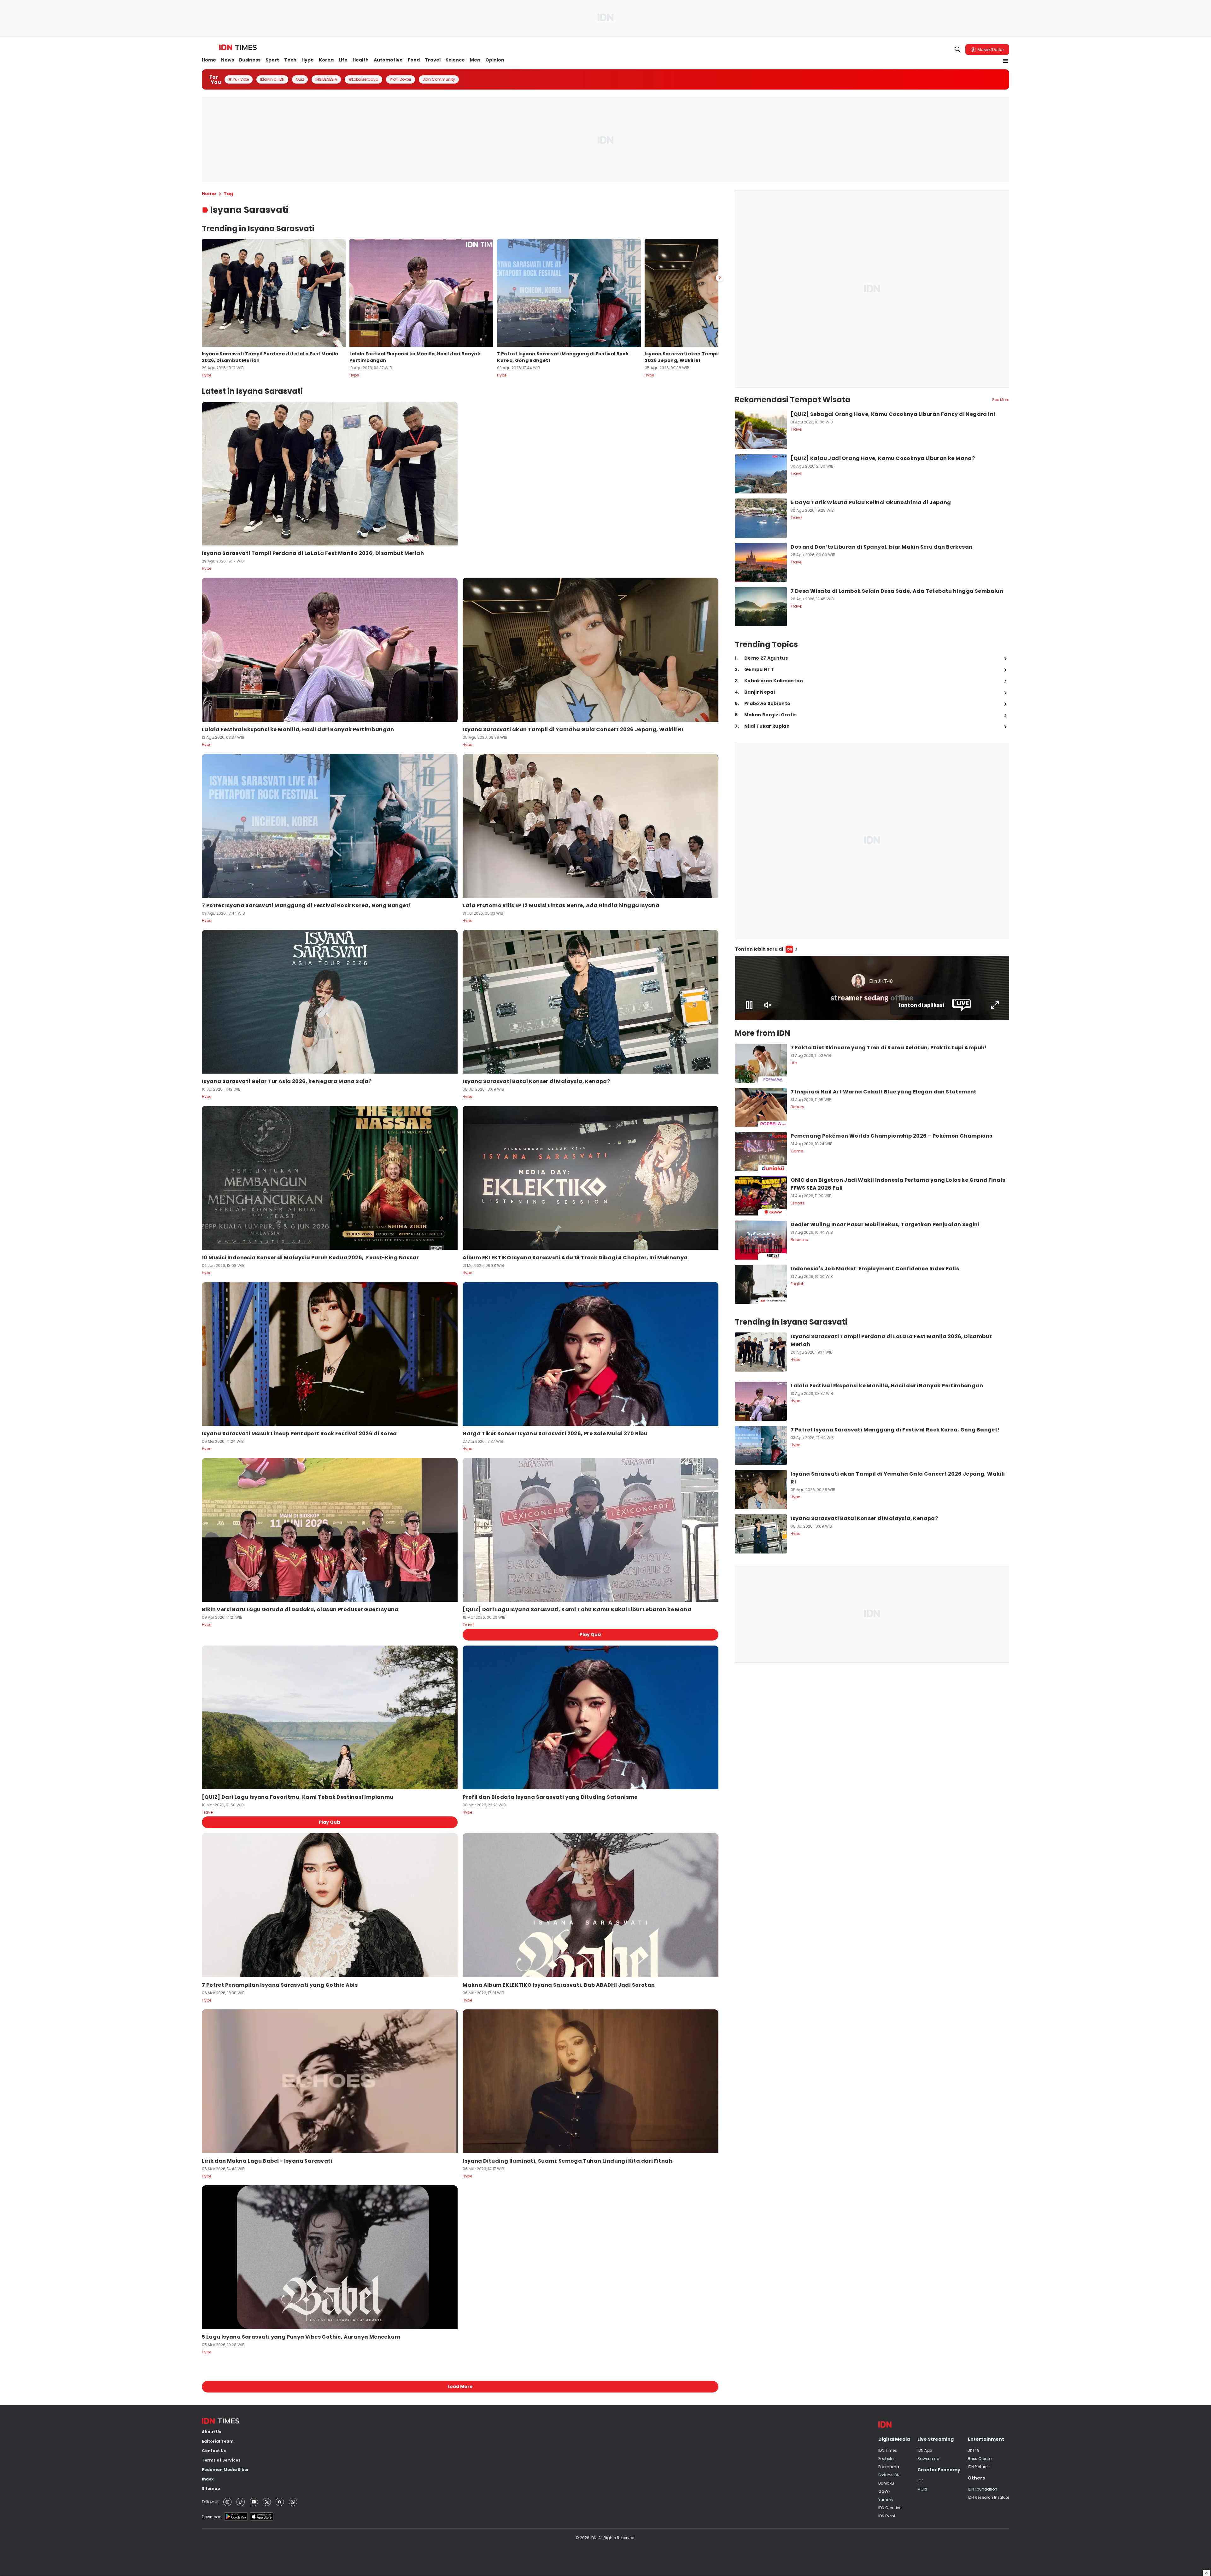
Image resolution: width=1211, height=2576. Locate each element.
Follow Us (211, 2502)
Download (212, 2517)
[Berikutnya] (720, 278)
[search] (958, 50)
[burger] (1005, 61)
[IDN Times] (238, 48)
